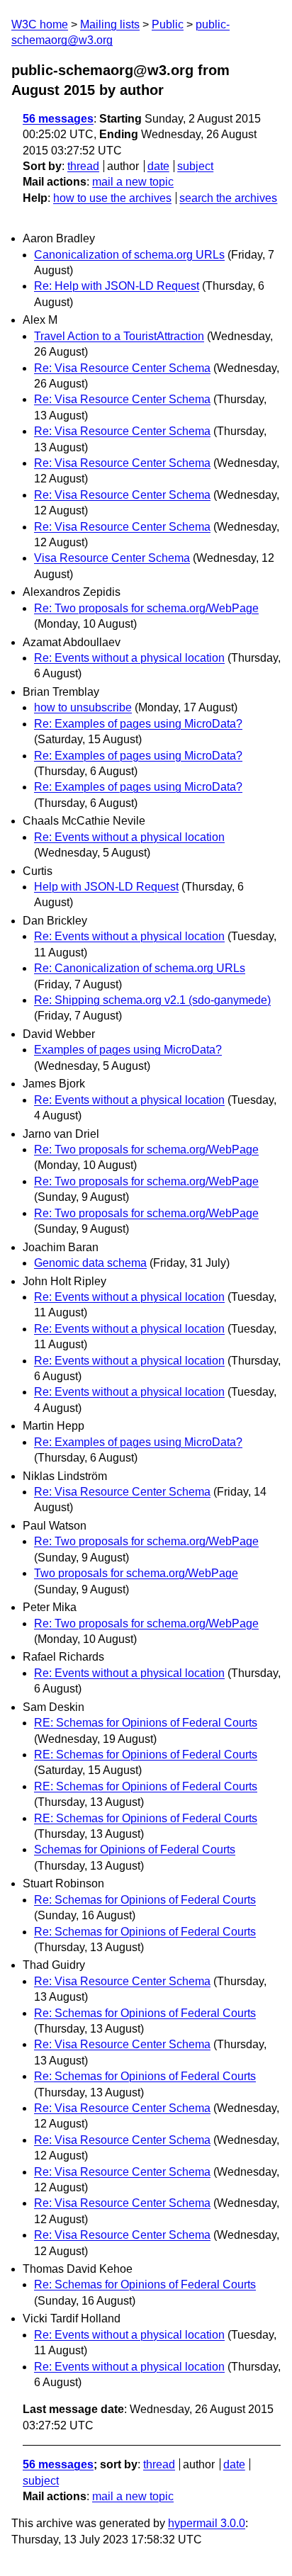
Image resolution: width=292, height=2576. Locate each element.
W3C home (40, 24)
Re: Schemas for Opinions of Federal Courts (145, 1900)
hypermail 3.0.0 (207, 2523)
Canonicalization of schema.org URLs (129, 255)
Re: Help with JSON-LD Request (117, 286)
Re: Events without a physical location (129, 658)
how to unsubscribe (83, 707)
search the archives (228, 198)
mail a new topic (133, 182)
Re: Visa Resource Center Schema (122, 368)
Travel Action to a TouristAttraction (119, 336)
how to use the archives (112, 198)
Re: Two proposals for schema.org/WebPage (146, 608)
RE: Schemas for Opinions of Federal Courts (146, 1723)
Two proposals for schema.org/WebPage (136, 1573)
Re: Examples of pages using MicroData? (138, 724)
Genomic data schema (90, 1263)
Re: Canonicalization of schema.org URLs (140, 968)
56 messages (58, 119)
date (158, 166)
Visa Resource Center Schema (112, 558)
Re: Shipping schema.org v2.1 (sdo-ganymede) (152, 1000)
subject (195, 166)
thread (83, 166)
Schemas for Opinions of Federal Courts (135, 1849)
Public (168, 24)
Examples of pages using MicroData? (128, 1050)
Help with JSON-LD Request (106, 887)
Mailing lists (110, 24)
